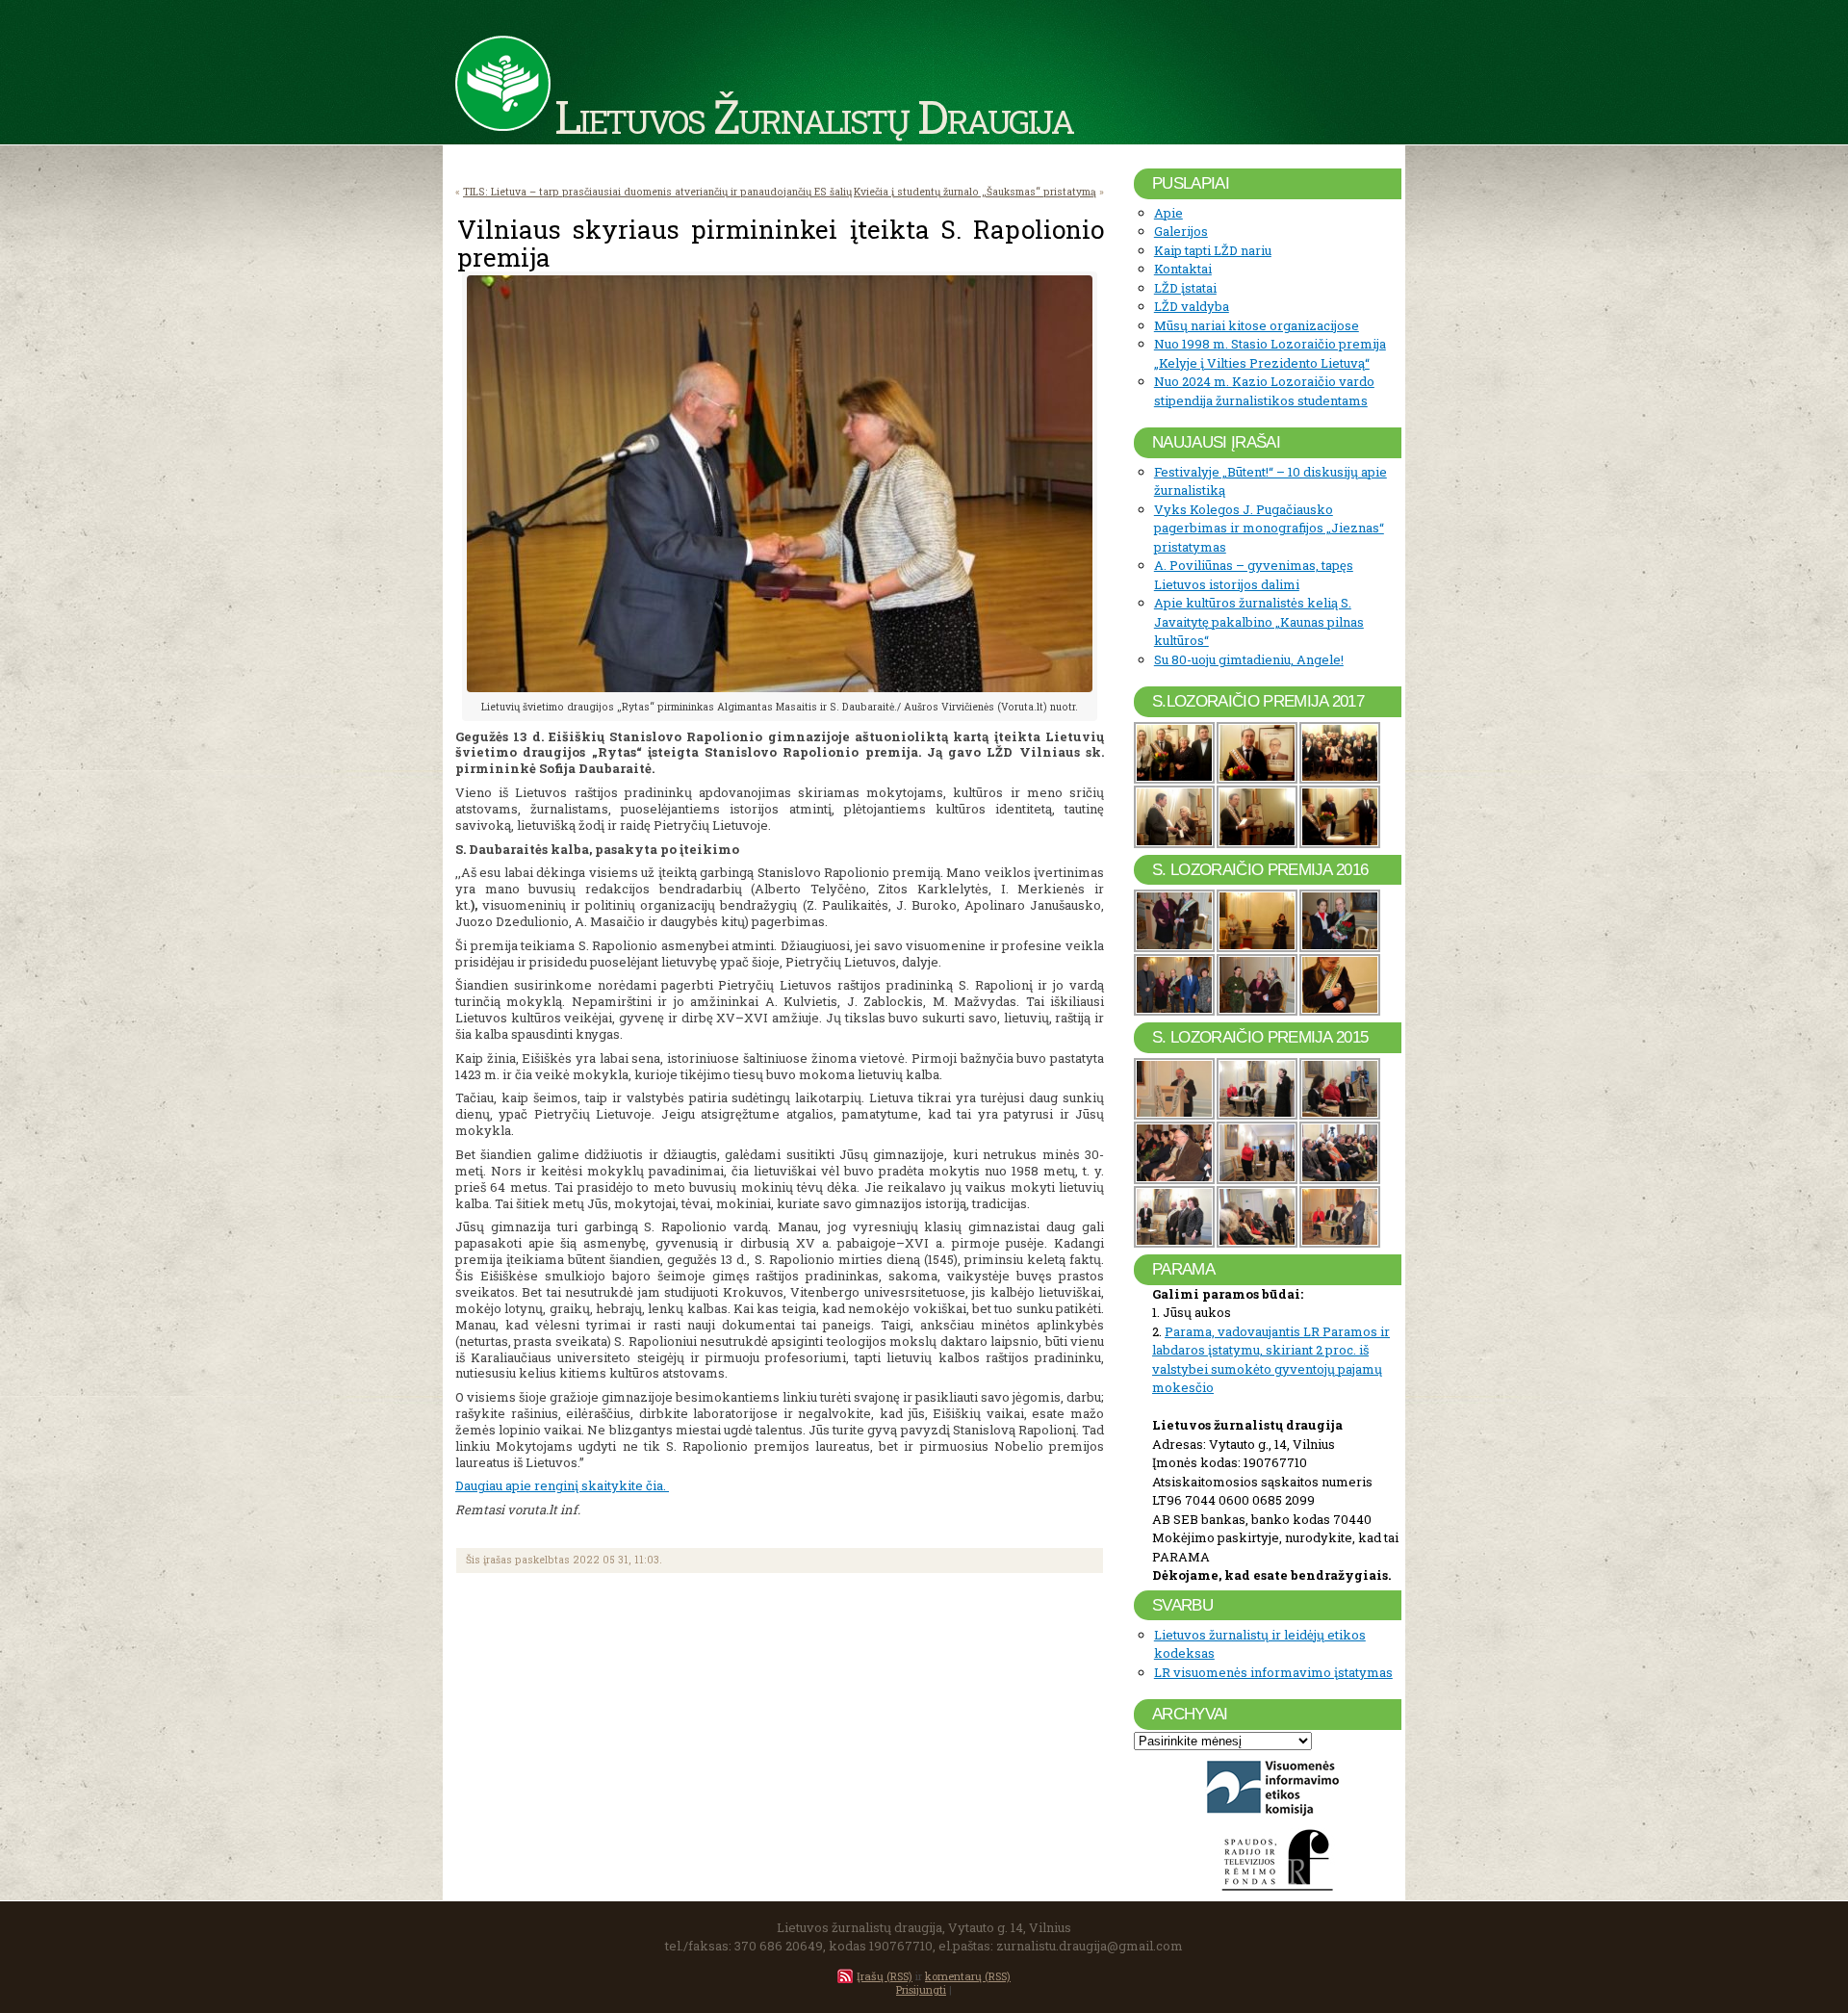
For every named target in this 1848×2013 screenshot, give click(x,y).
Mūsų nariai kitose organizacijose (1257, 325)
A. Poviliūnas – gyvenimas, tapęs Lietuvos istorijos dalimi (1254, 575)
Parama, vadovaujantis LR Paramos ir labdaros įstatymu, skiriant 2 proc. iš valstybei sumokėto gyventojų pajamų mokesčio (1271, 1360)
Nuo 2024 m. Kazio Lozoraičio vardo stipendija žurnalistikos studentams (1264, 391)
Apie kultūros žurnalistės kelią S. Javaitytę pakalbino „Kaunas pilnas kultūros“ (1259, 621)
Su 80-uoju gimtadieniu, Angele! (1249, 659)
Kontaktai (1183, 269)
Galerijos (1181, 231)
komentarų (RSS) (968, 1976)
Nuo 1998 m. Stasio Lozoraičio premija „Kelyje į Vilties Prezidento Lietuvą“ (1270, 353)
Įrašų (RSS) (885, 1976)
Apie (1168, 213)
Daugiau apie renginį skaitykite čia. (562, 1485)
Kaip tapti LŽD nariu (1213, 250)
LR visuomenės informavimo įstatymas (1273, 1672)
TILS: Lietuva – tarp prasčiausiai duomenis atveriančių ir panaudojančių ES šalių (657, 192)
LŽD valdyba (1192, 306)
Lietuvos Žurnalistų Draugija (814, 116)
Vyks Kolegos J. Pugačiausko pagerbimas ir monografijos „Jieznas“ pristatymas (1269, 528)
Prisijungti (921, 1989)
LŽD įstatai (1185, 288)
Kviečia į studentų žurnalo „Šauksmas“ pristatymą (975, 192)
